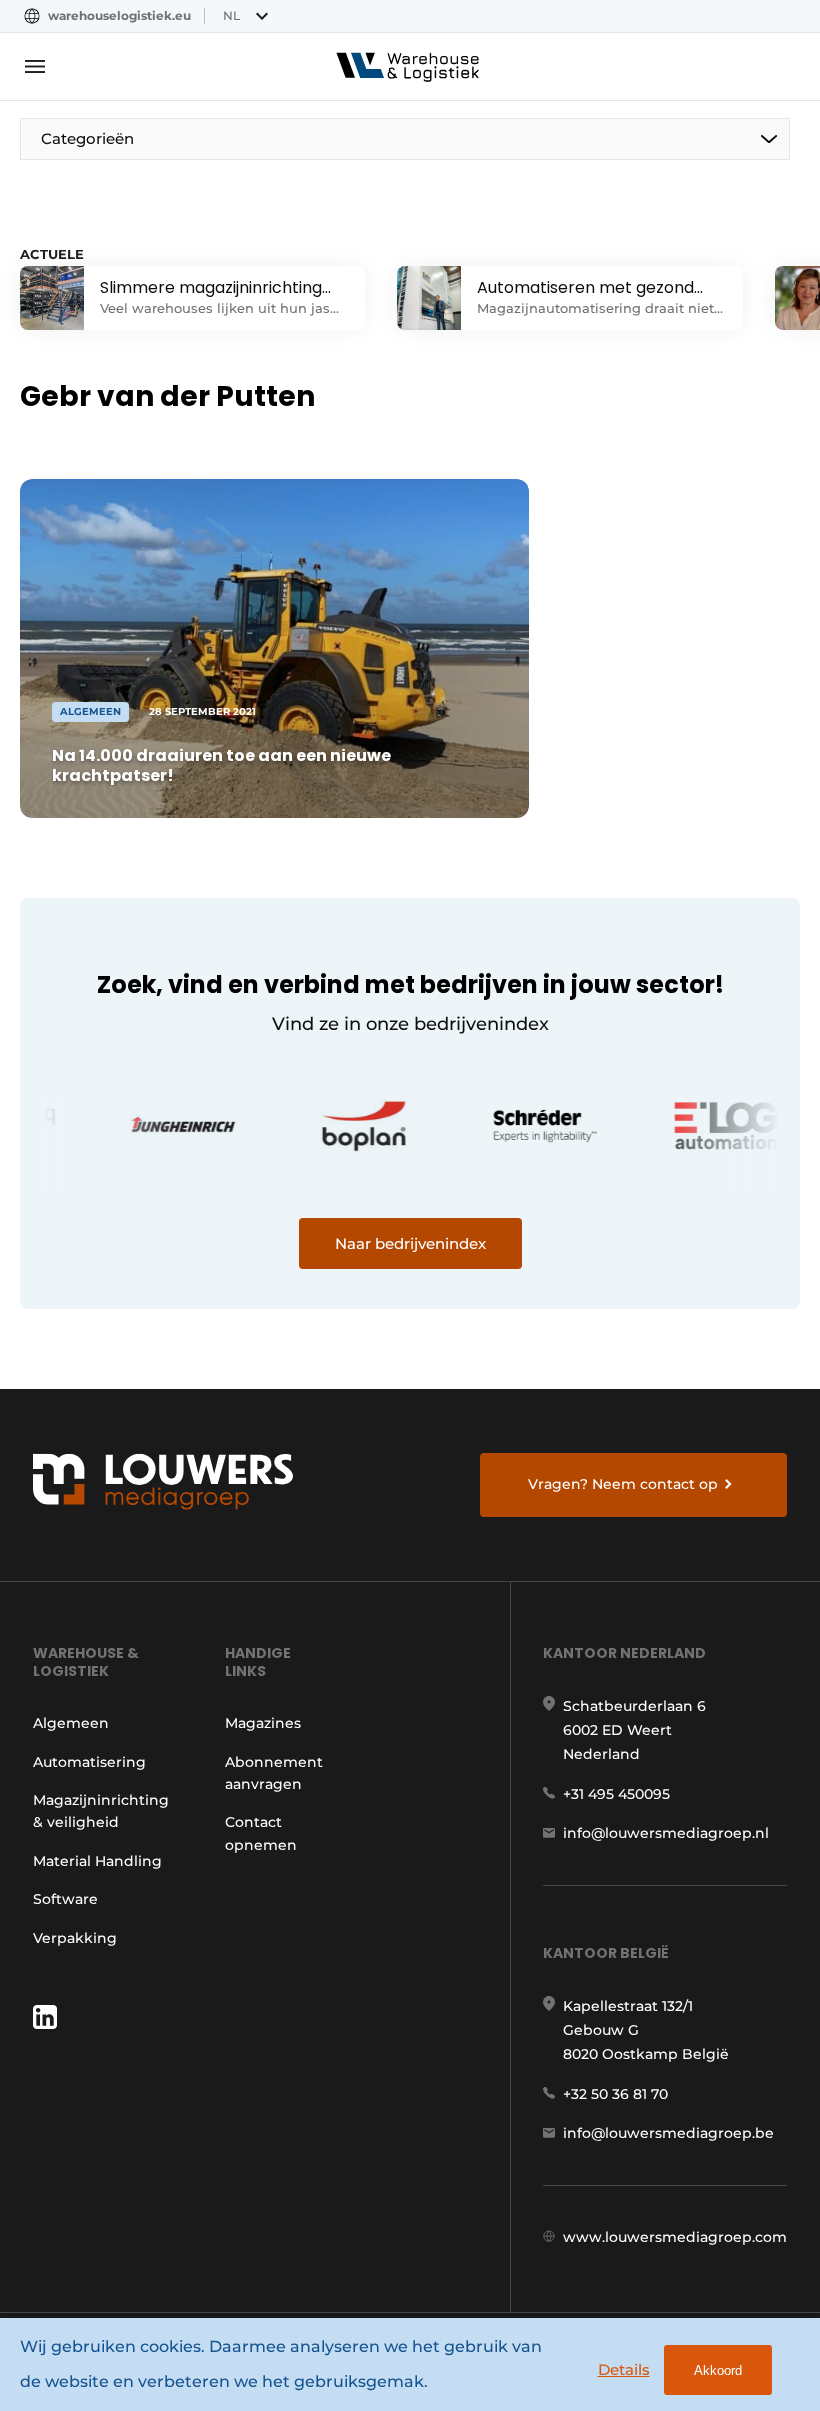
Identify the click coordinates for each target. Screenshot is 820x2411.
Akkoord (718, 2370)
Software (65, 1899)
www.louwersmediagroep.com (675, 2237)
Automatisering (89, 1762)
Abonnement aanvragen (274, 1773)
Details (624, 2369)
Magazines (263, 1723)
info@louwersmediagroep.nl (666, 1833)
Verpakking (75, 1938)
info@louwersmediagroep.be (668, 2133)
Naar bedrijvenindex (410, 1243)
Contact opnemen (261, 1833)
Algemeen (71, 1723)
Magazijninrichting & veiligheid (101, 1811)
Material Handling (97, 1861)
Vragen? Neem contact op (623, 1484)
